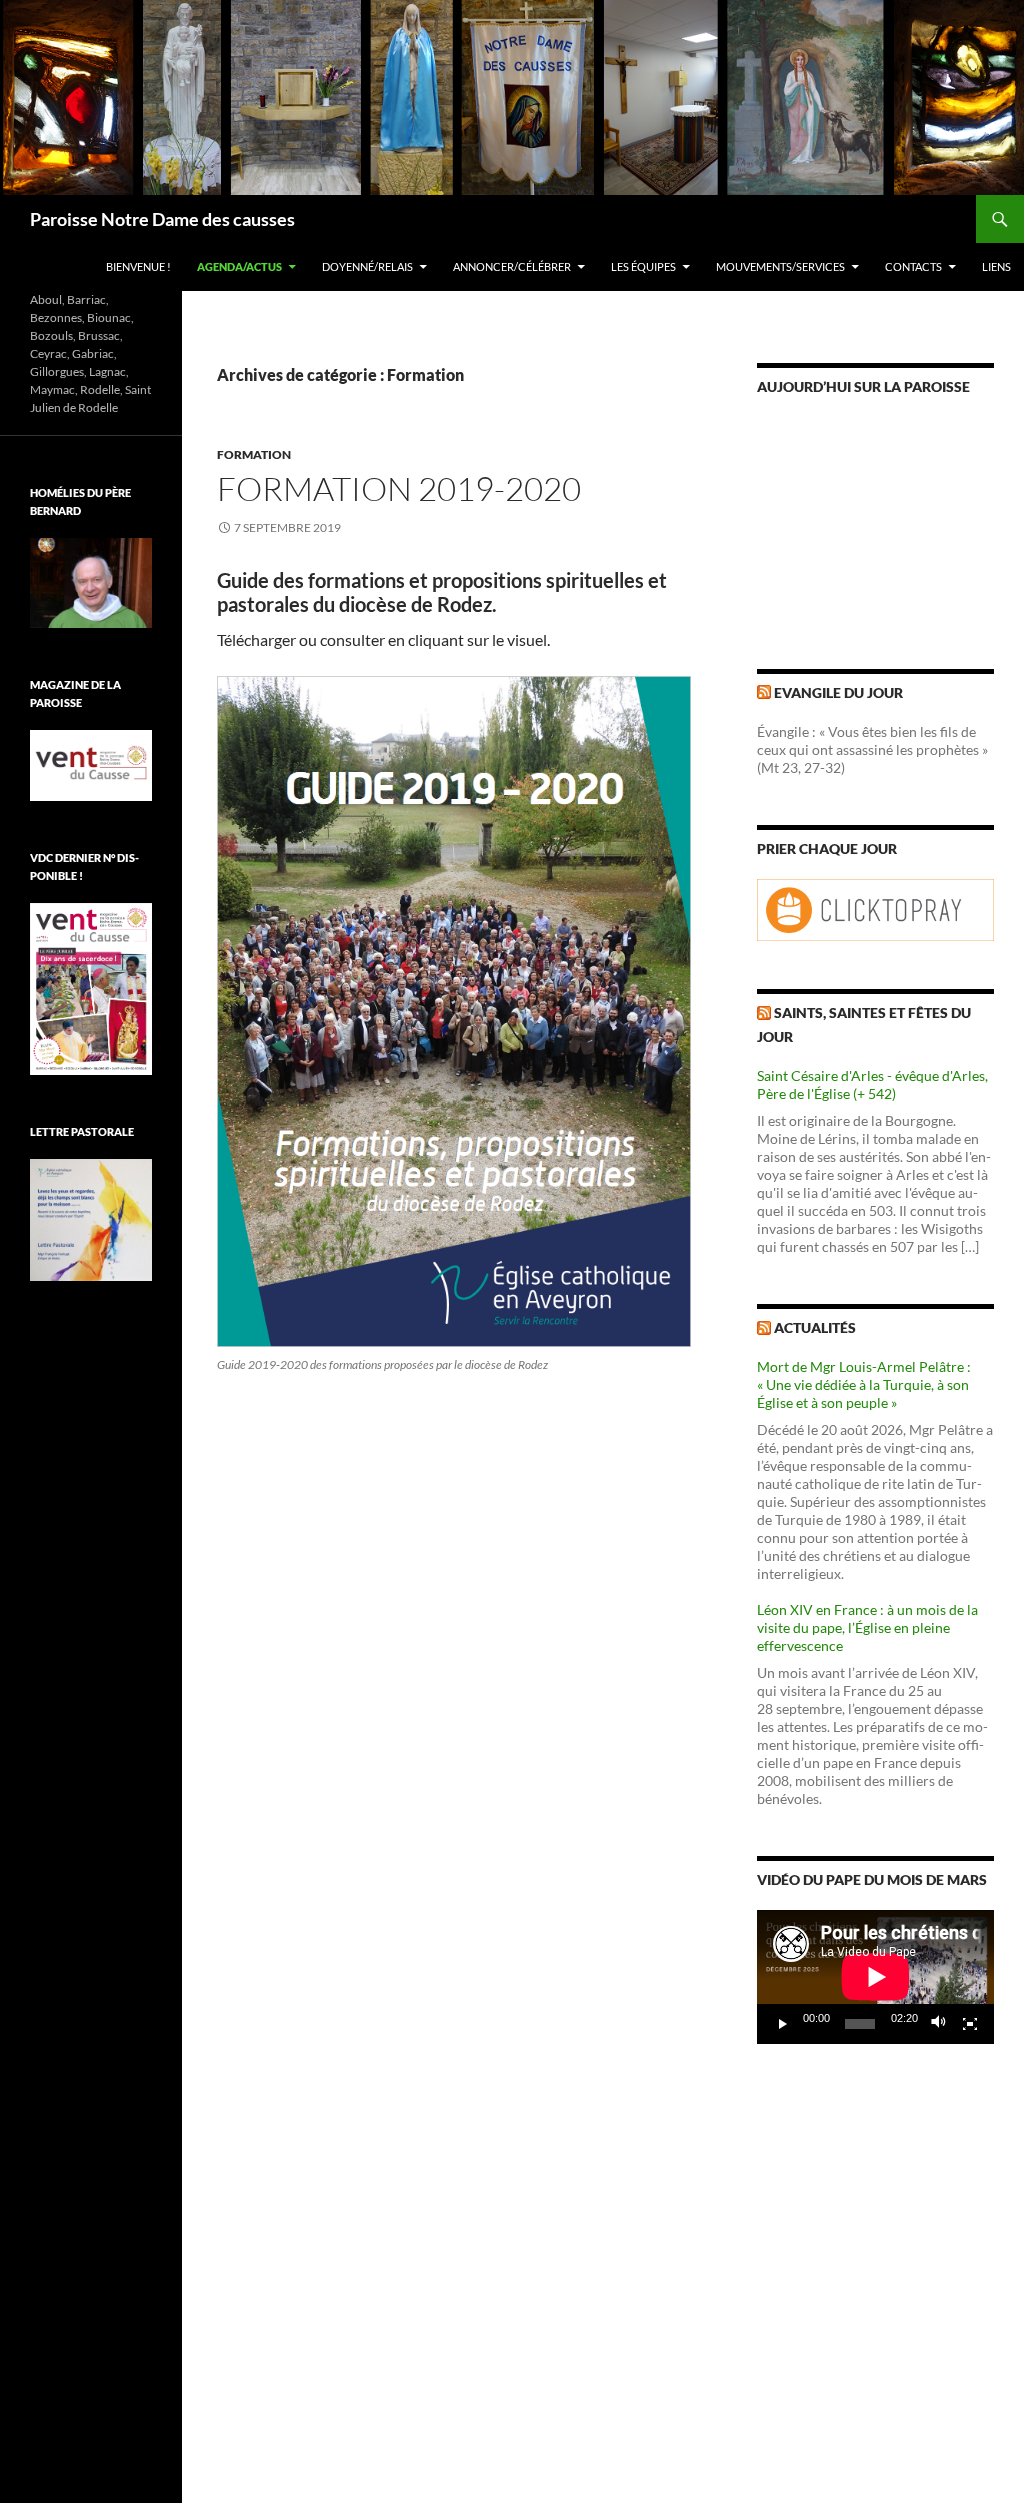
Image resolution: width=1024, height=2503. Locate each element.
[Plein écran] (970, 2024)
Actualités (815, 1327)
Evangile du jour (838, 692)
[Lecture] (783, 2024)
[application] (875, 1977)
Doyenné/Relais (367, 266)
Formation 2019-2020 (399, 488)
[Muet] (939, 2024)
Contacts (913, 266)
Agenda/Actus (239, 266)
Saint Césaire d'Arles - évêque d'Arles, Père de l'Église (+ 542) (872, 1084)
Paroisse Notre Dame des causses (162, 219)
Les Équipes (643, 266)
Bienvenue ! (138, 266)
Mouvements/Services (780, 266)
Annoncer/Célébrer (512, 266)
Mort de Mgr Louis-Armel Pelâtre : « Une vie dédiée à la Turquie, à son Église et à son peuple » (864, 1384)
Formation (254, 454)
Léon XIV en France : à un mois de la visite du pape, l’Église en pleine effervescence (867, 1627)
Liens (996, 266)
